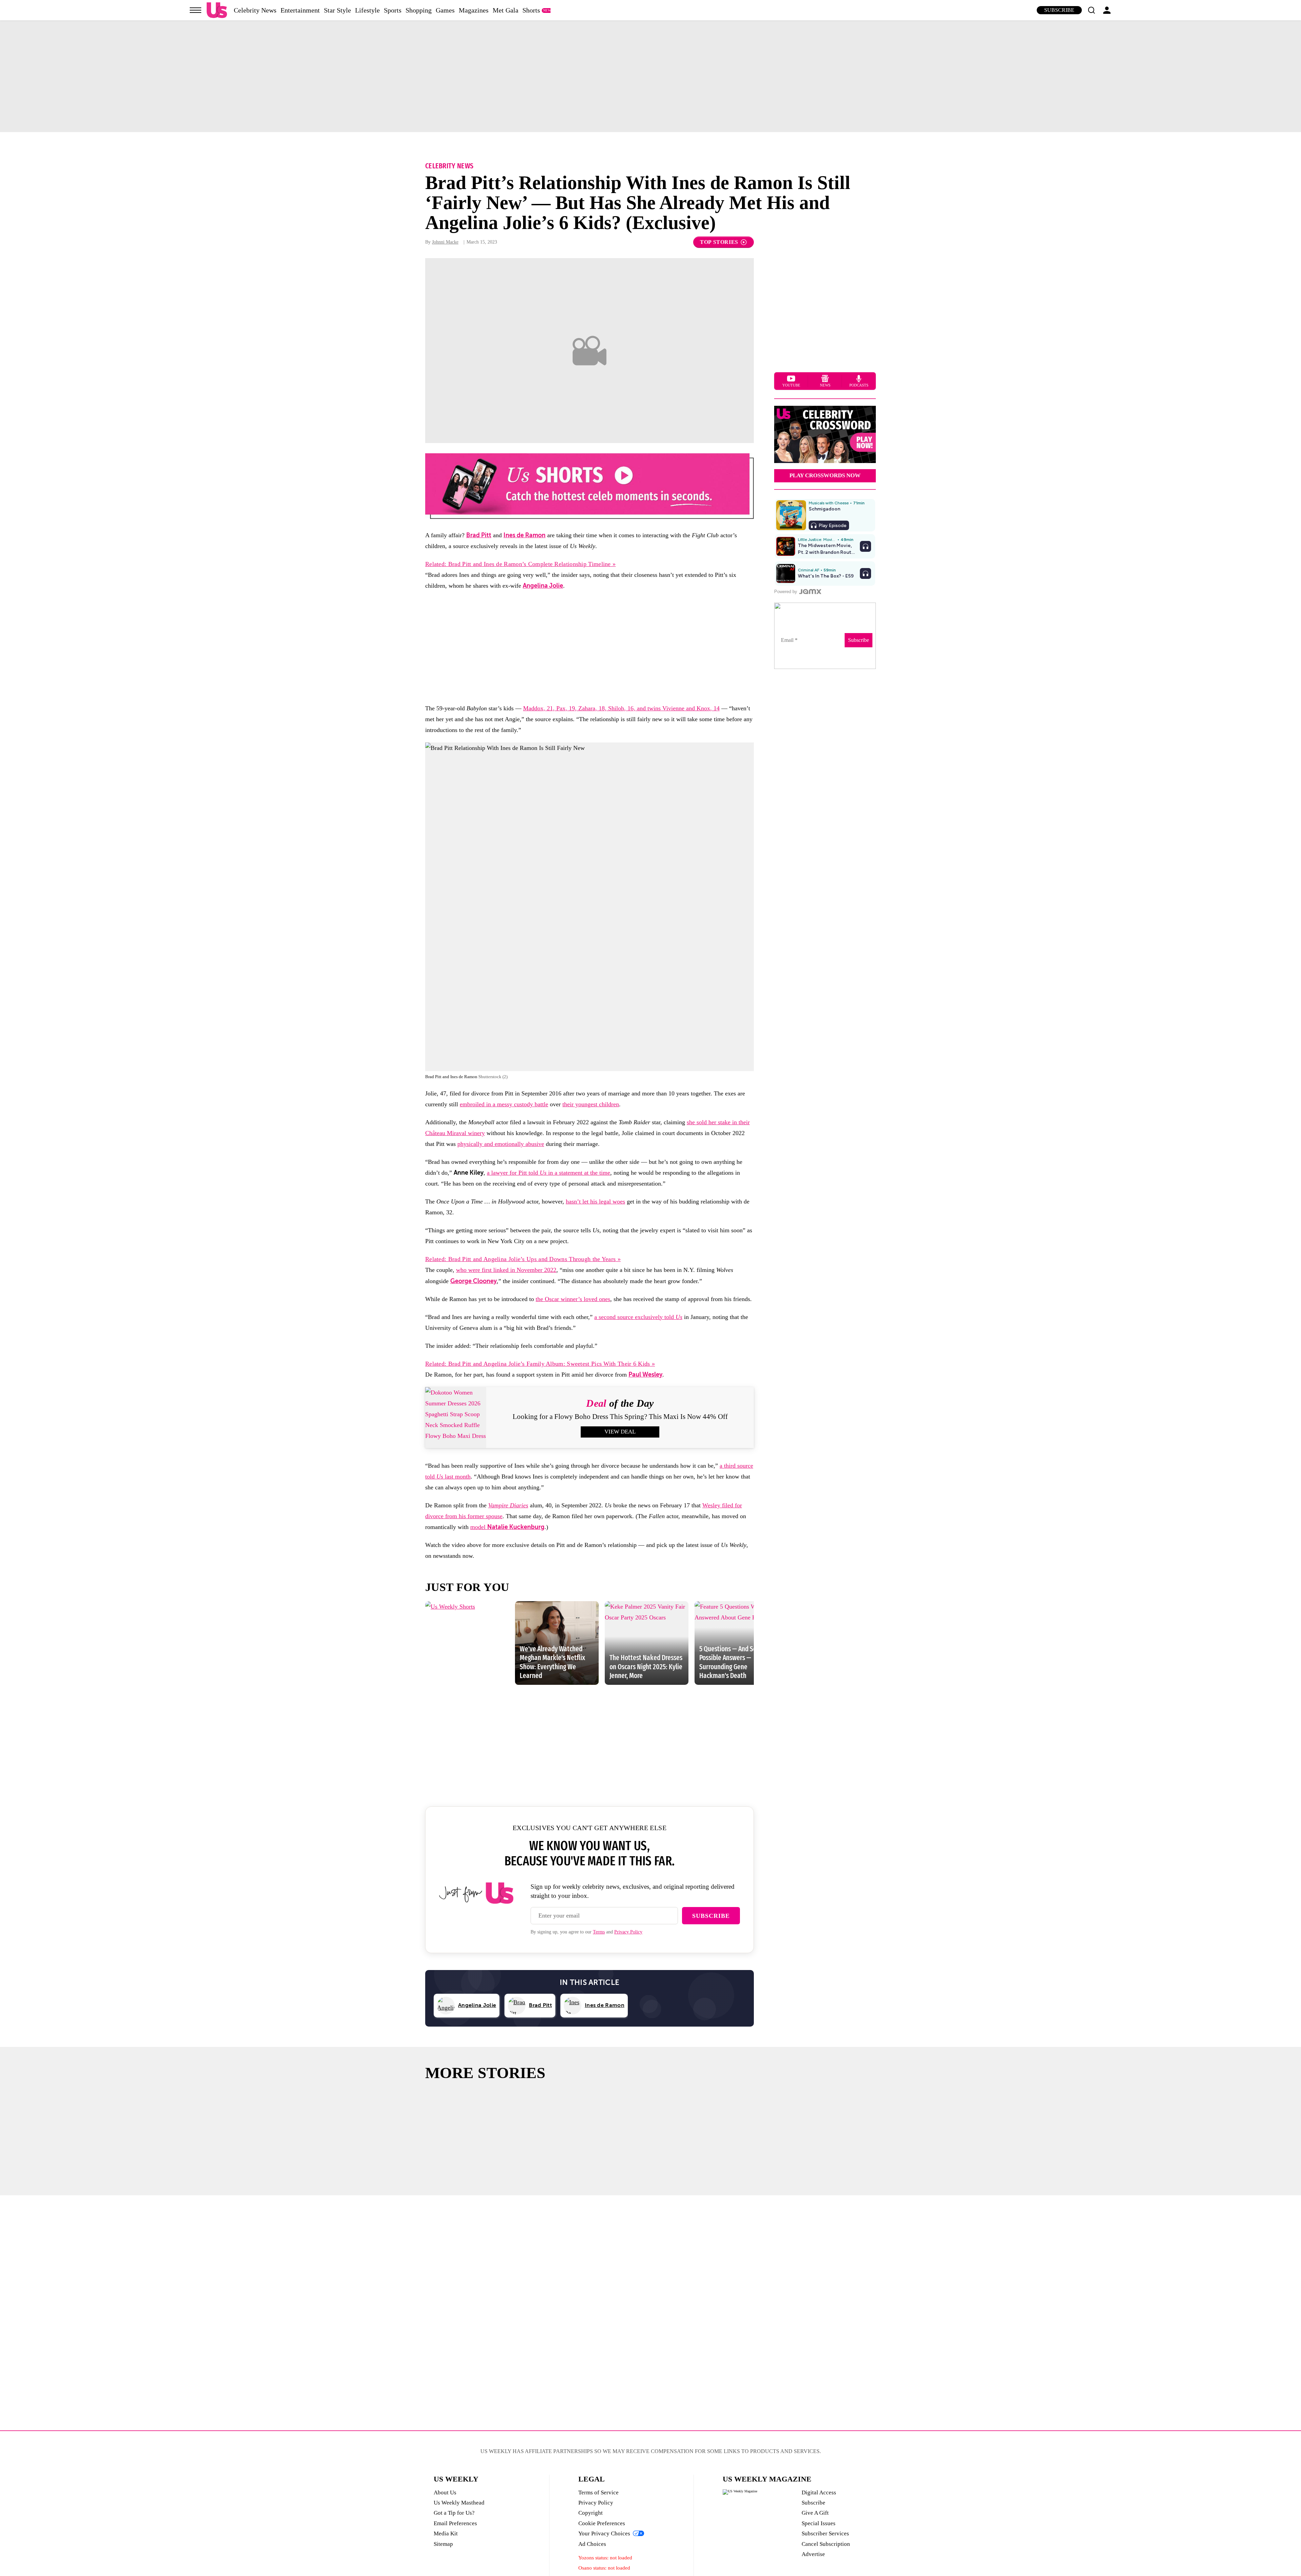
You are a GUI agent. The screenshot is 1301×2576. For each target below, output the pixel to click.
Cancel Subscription (826, 2544)
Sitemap (443, 2544)
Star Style (337, 10)
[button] (1091, 10)
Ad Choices (592, 2544)
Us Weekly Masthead (459, 2503)
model (507, 1527)
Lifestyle (367, 10)
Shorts (531, 10)
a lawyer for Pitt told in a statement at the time (549, 1173)
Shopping (419, 10)
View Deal (620, 1432)
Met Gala (505, 10)
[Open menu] (195, 10)
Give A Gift (815, 2513)
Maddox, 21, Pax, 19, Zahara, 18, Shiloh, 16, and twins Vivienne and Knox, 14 (621, 708)
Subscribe (1059, 10)
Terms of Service (598, 2493)
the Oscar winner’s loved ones (573, 1299)
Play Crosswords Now (825, 475)
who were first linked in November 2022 (506, 1270)
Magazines (474, 10)
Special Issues (819, 2523)
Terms (599, 1932)
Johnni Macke (445, 242)
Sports (393, 10)
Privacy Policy (628, 1932)
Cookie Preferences (602, 2523)
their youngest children (591, 1104)
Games (445, 10)
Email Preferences (455, 2523)
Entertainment (300, 10)
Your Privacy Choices (604, 2533)
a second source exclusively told (638, 1317)
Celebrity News (255, 10)
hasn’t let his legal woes (595, 1201)
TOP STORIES (719, 242)
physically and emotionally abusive (501, 1144)
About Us (445, 2493)
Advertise (813, 2554)
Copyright (591, 2513)
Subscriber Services (825, 2533)
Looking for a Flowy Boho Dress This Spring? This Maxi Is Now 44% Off (620, 1417)
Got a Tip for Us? (454, 2513)
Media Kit (446, 2533)
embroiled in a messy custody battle (504, 1104)
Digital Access (819, 2493)
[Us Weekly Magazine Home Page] (217, 10)
